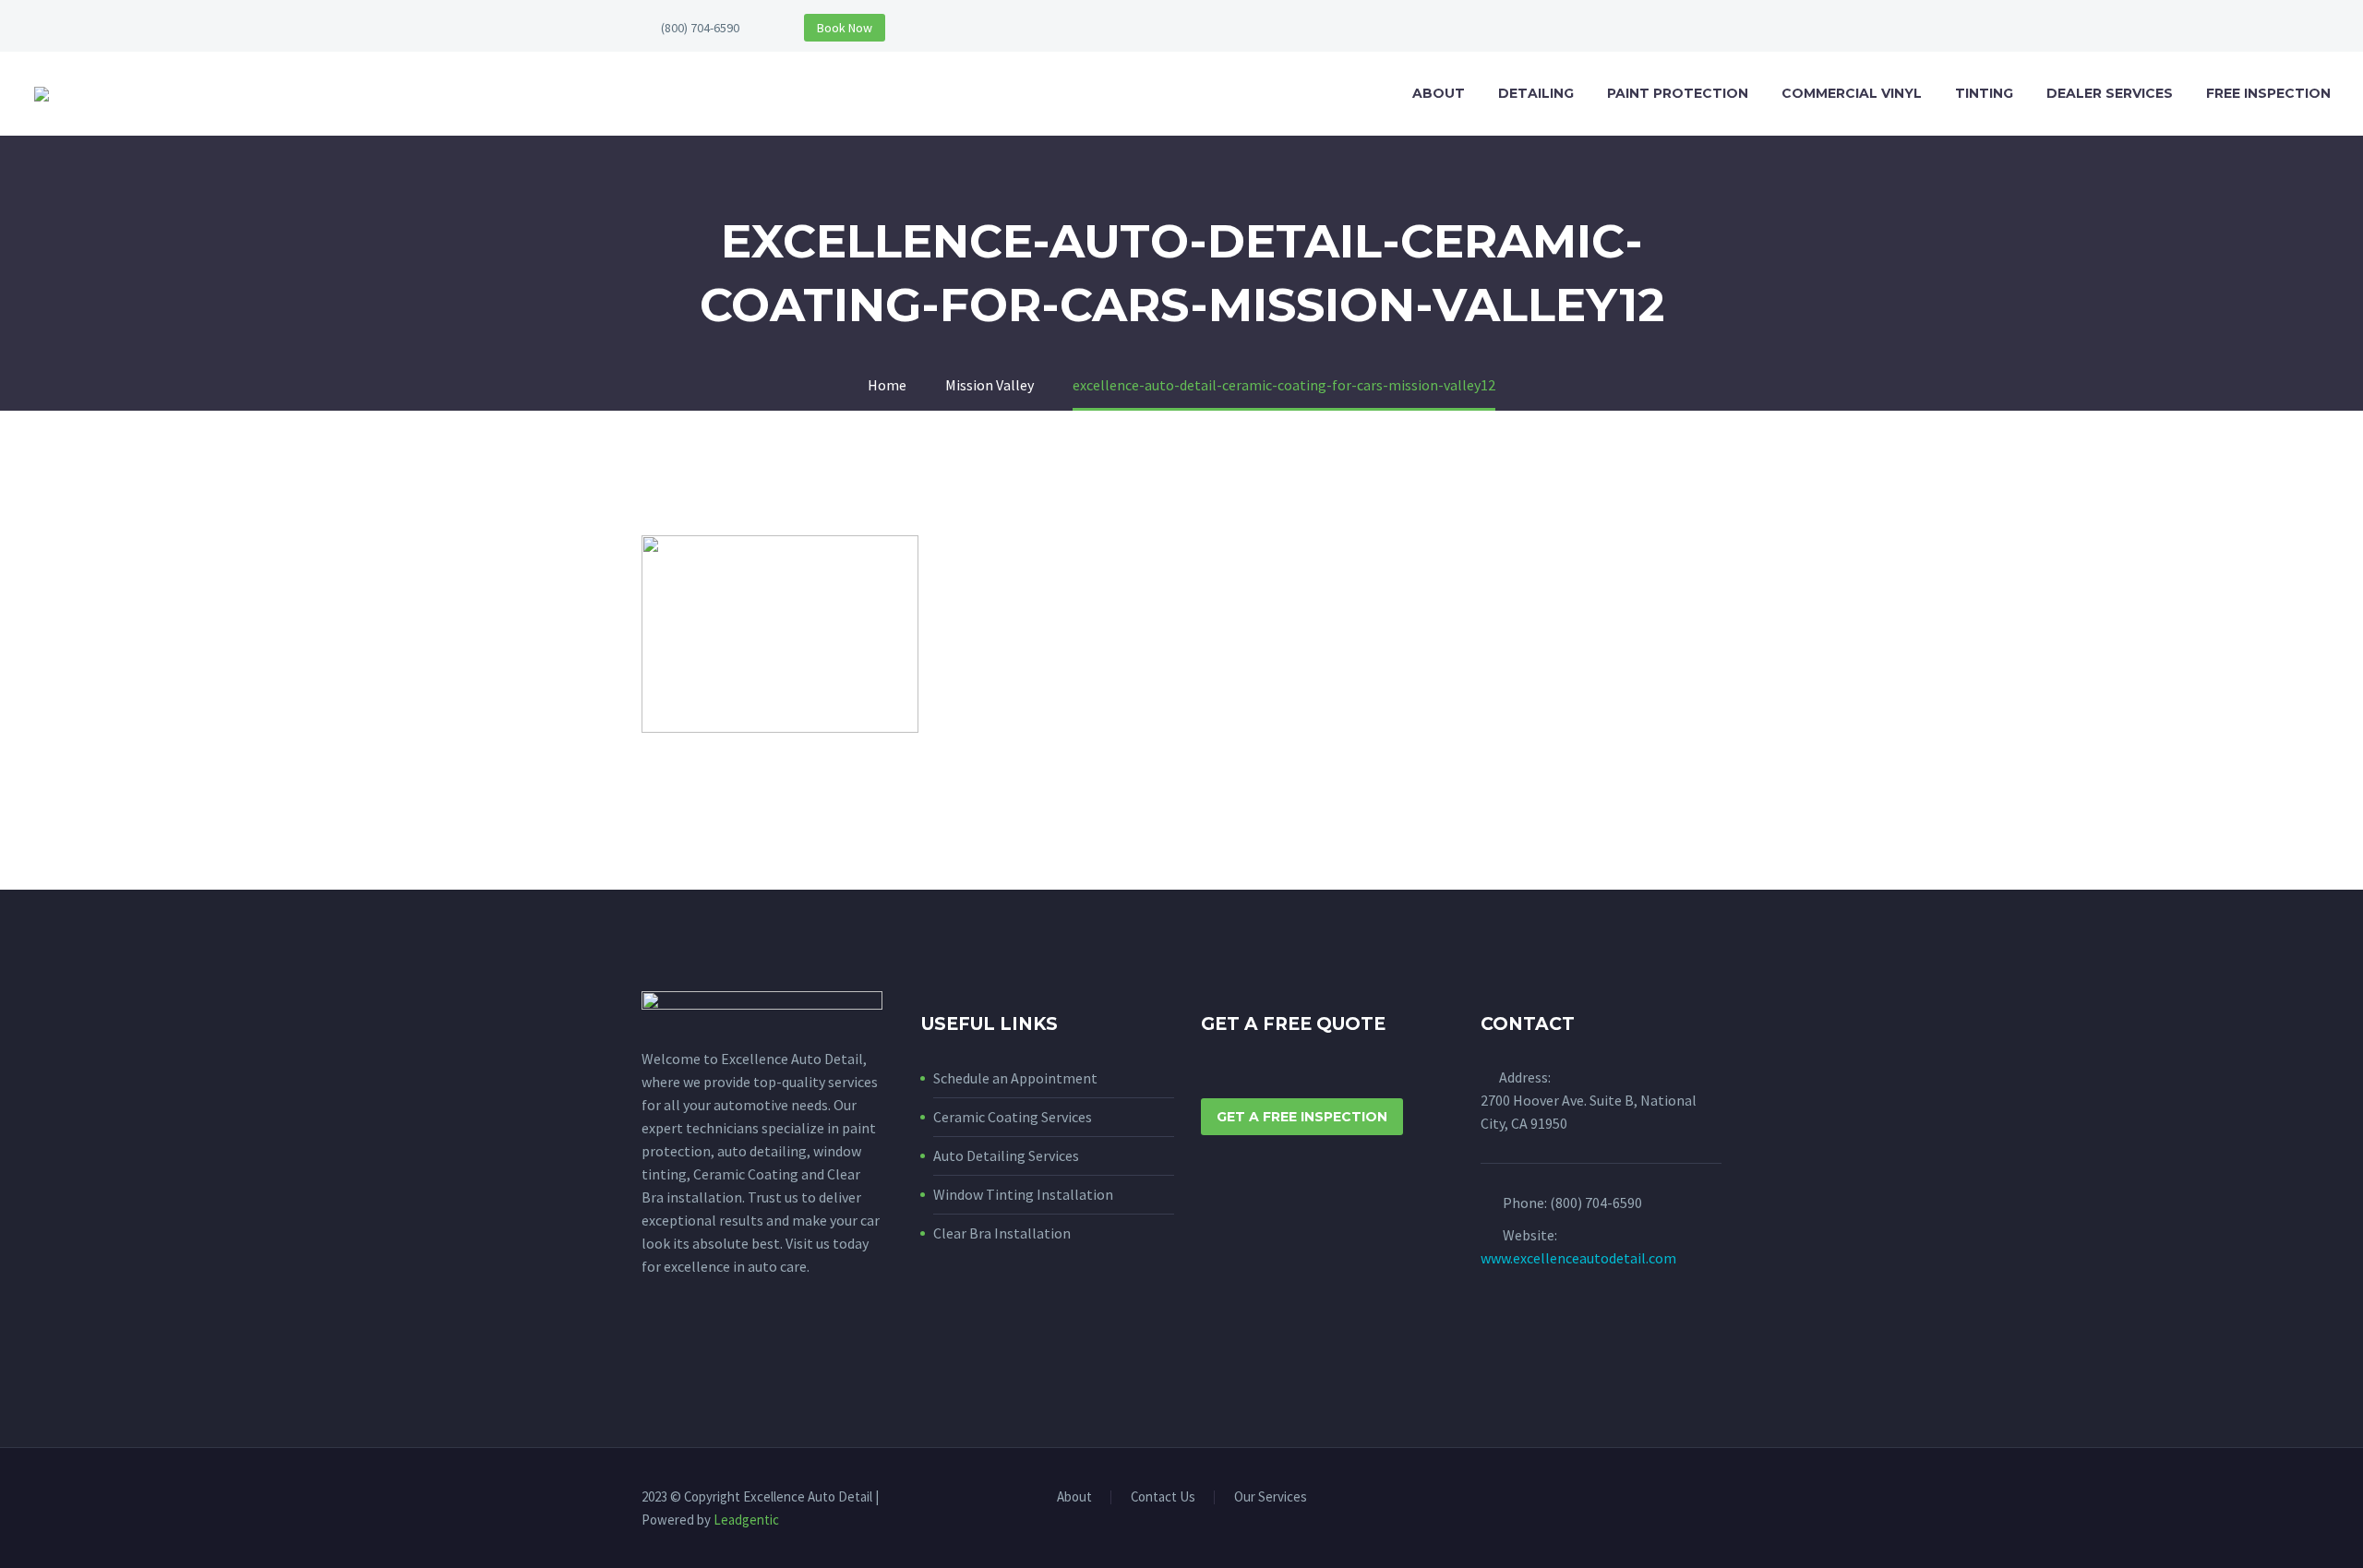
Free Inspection (2268, 93)
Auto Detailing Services (1006, 1155)
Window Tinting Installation (1023, 1194)
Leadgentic (746, 1520)
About (1439, 93)
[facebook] (653, 1350)
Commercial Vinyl (1852, 93)
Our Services (1271, 1497)
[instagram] (687, 1350)
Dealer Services (2110, 93)
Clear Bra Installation (1002, 1233)
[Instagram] (1716, 1499)
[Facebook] (1692, 1499)
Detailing (1536, 93)
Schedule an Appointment (1015, 1078)
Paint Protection (1678, 93)
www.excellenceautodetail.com (1578, 1258)
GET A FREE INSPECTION (1302, 1117)
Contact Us (1163, 1497)
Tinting (1984, 93)
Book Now (845, 28)
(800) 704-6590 (700, 28)
